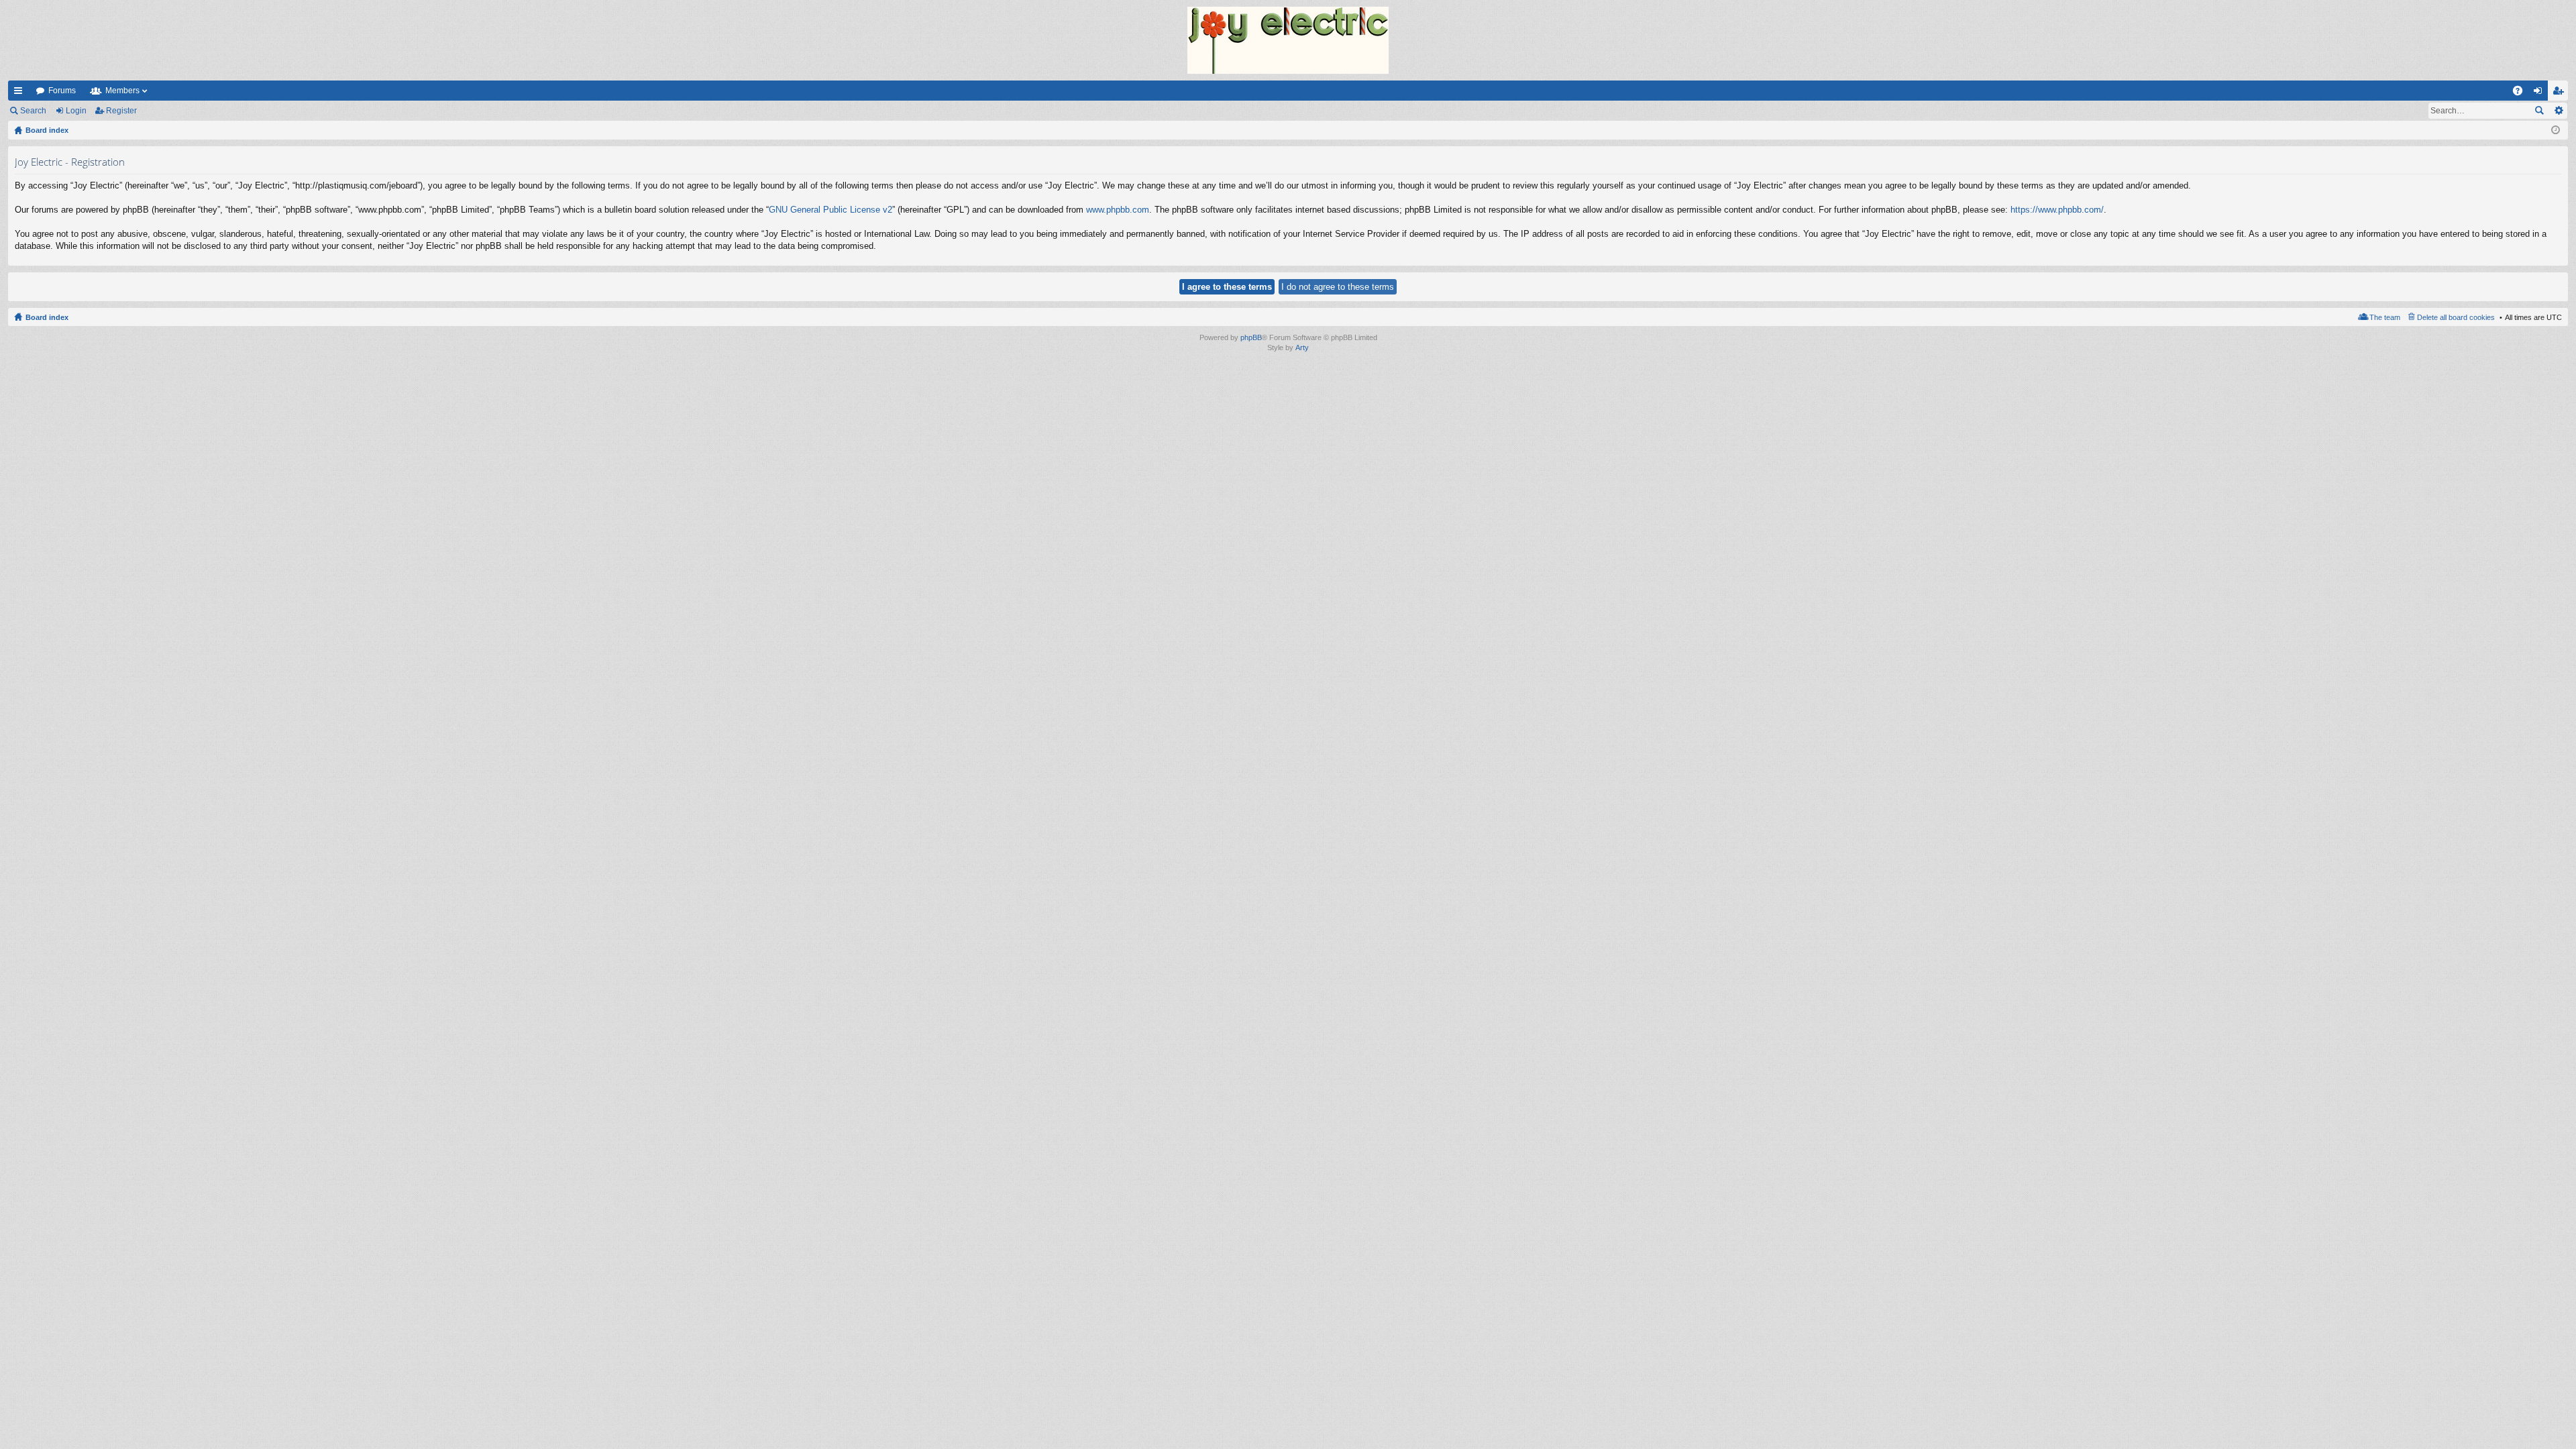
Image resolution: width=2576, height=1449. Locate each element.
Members (122, 91)
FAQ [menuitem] (2522, 93)
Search (33, 111)
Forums (62, 91)
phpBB (1251, 337)
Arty (1302, 347)
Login (76, 111)
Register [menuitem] (2561, 93)
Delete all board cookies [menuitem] (2456, 317)
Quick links (21, 93)
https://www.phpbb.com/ (2057, 210)
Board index (47, 317)
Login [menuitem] (2540, 93)
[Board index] (1288, 40)
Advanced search (2558, 111)
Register (121, 111)
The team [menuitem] (2385, 317)
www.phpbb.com (1118, 210)
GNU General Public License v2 (830, 210)
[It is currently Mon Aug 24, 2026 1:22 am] (2556, 130)
